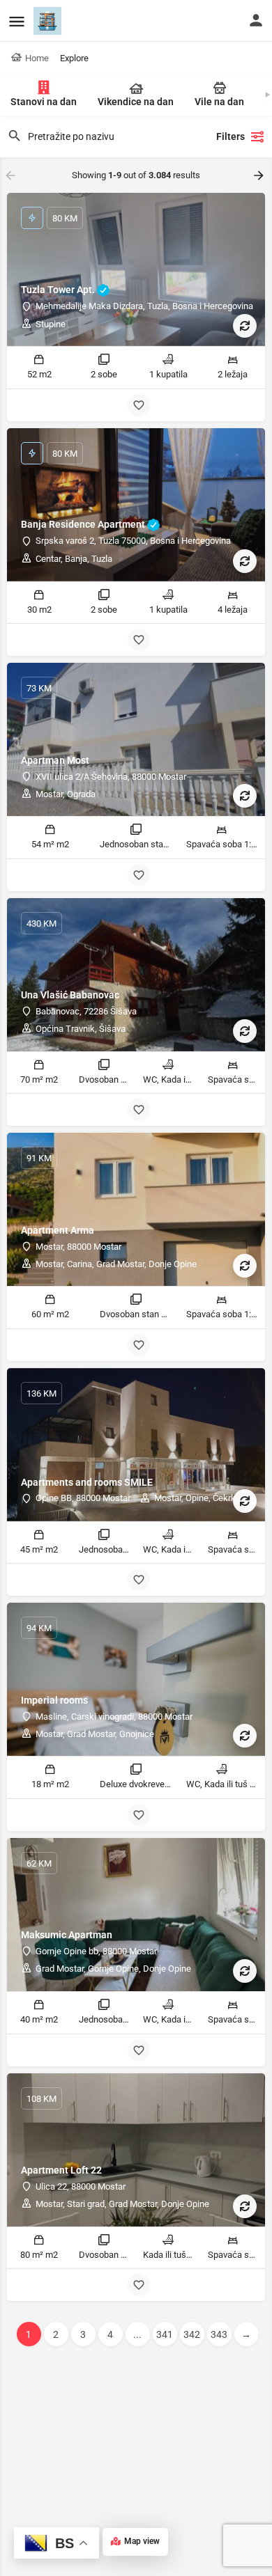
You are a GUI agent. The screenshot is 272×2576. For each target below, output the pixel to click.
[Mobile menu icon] (17, 21)
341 (165, 2334)
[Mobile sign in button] (256, 20)
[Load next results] (260, 175)
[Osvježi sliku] (245, 326)
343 (219, 2334)
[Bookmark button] (139, 405)
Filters (231, 136)
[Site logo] (49, 21)
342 (192, 2334)
